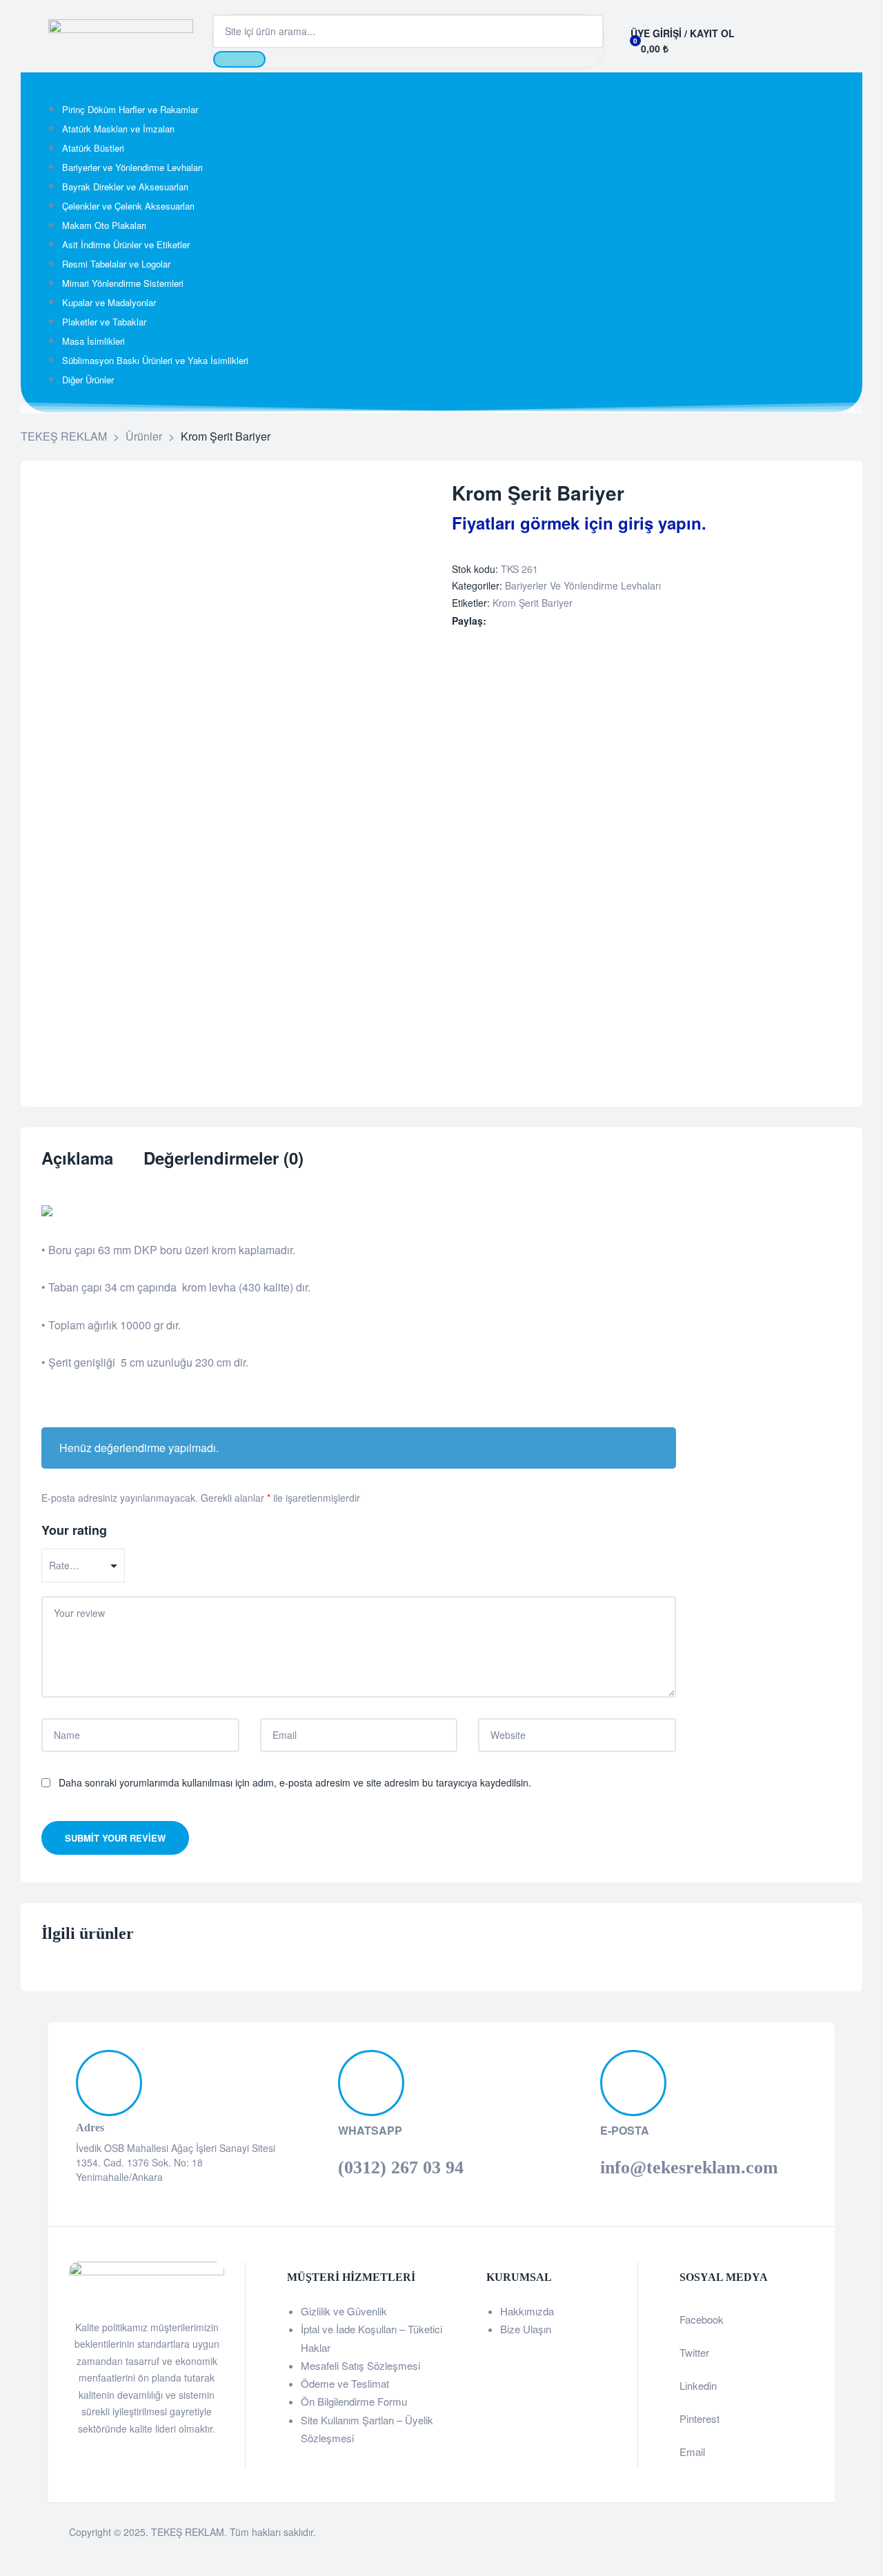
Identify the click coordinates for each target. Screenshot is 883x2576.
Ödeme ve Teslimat (345, 2383)
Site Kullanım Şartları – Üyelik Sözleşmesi (367, 2429)
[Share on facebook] (496, 621)
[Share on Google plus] (554, 621)
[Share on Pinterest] (568, 621)
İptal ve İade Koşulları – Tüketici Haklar (371, 2338)
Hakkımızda (527, 2311)
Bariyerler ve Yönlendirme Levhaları (583, 585)
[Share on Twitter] (510, 621)
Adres (90, 2127)
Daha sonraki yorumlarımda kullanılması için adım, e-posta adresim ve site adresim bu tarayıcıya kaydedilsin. (295, 1782)
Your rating (74, 1530)
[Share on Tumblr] (539, 621)
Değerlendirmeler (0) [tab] (224, 1159)
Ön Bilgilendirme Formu (354, 2401)
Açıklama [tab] (77, 1159)
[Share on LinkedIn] (525, 621)
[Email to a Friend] (583, 621)
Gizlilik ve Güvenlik (344, 2311)
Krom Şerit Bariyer (533, 603)
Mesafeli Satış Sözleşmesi (360, 2365)
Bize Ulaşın (526, 2329)
